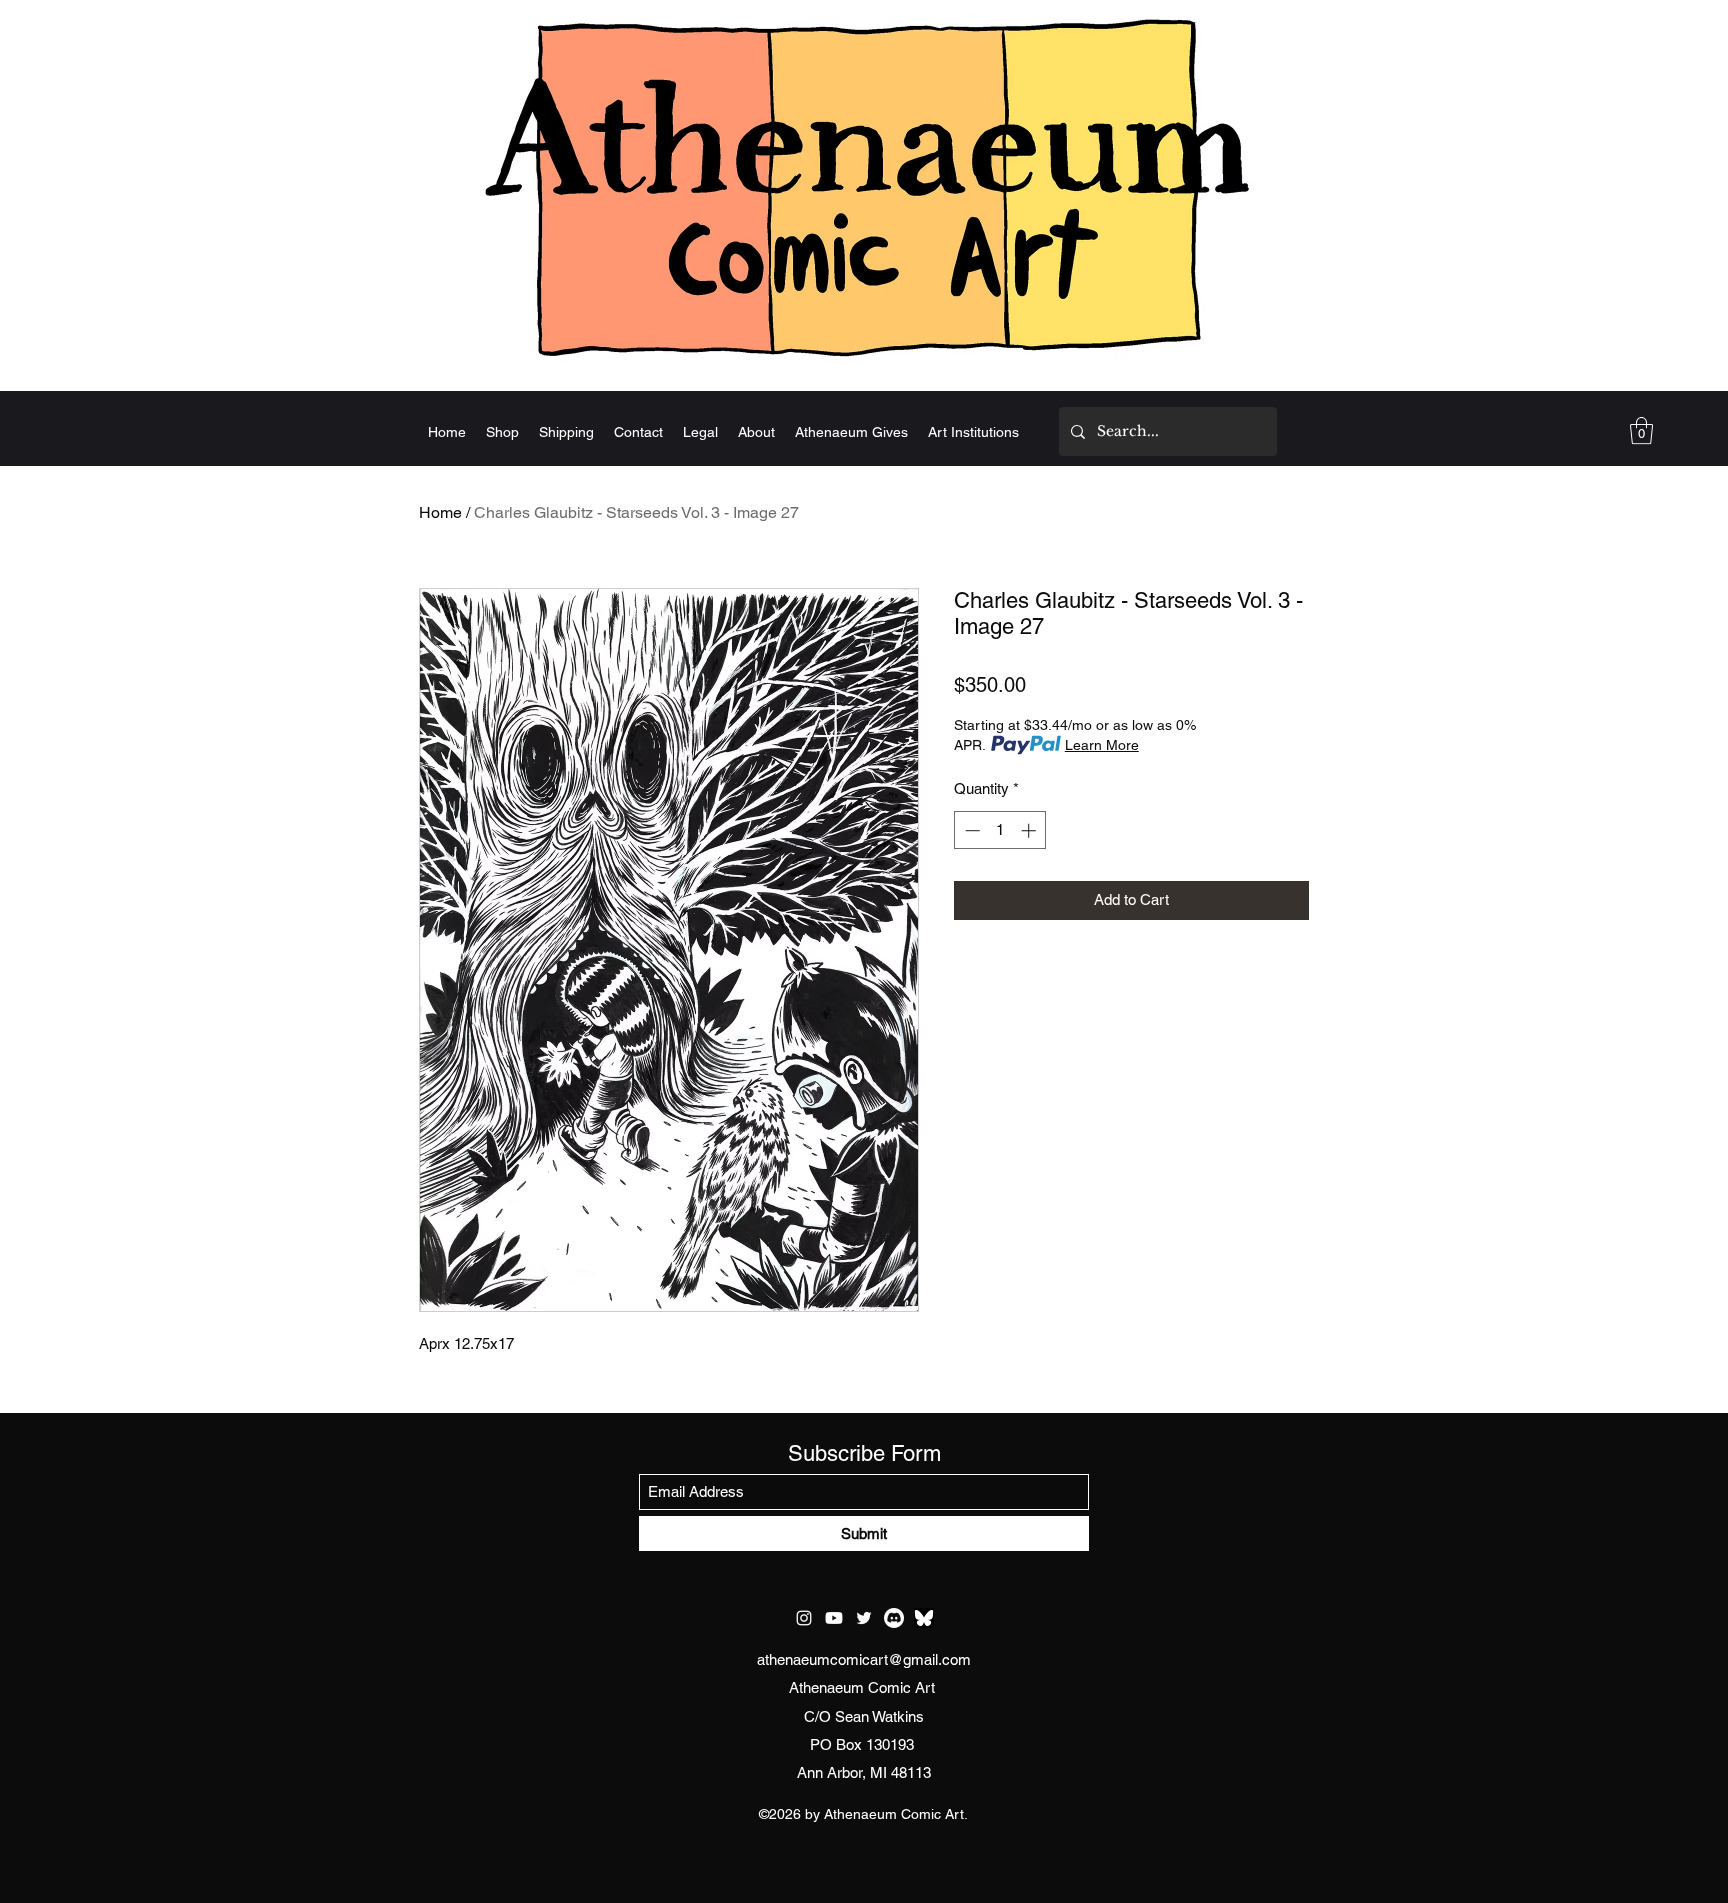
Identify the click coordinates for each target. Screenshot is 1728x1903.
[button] (1641, 430)
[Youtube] (834, 1618)
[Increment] (1030, 830)
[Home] (864, 187)
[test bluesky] (924, 1618)
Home (440, 512)
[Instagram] (804, 1618)
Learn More (1102, 745)
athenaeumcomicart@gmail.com (864, 1659)
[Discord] (894, 1618)
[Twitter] (864, 1618)
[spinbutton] (1000, 830)
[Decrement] (970, 830)
